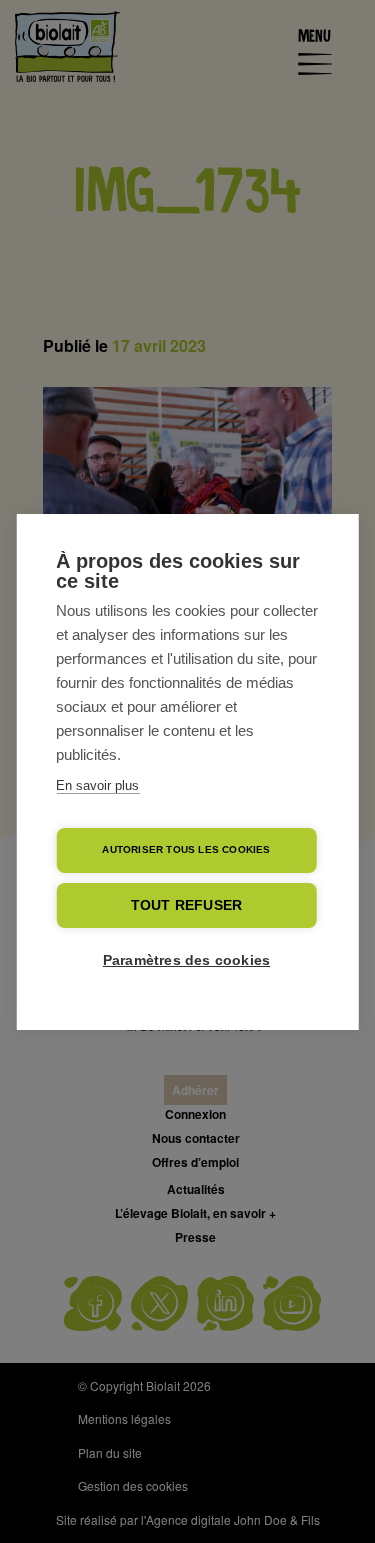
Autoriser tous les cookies (186, 849)
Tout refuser (186, 905)
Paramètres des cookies (186, 960)
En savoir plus (97, 785)
